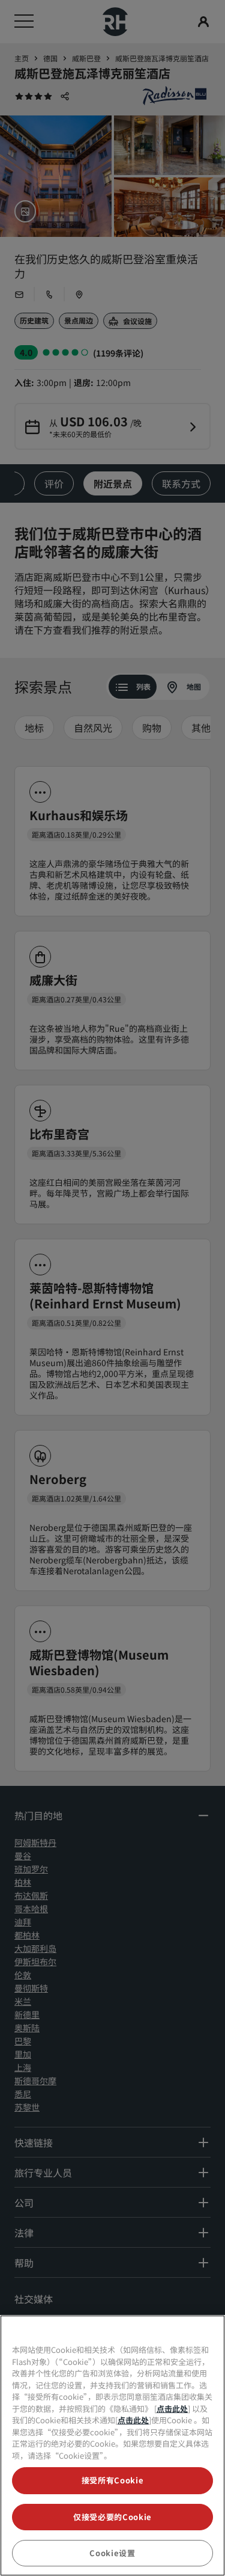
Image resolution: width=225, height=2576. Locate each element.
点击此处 (172, 2409)
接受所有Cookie (113, 2480)
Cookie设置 (112, 2553)
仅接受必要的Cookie (112, 2517)
